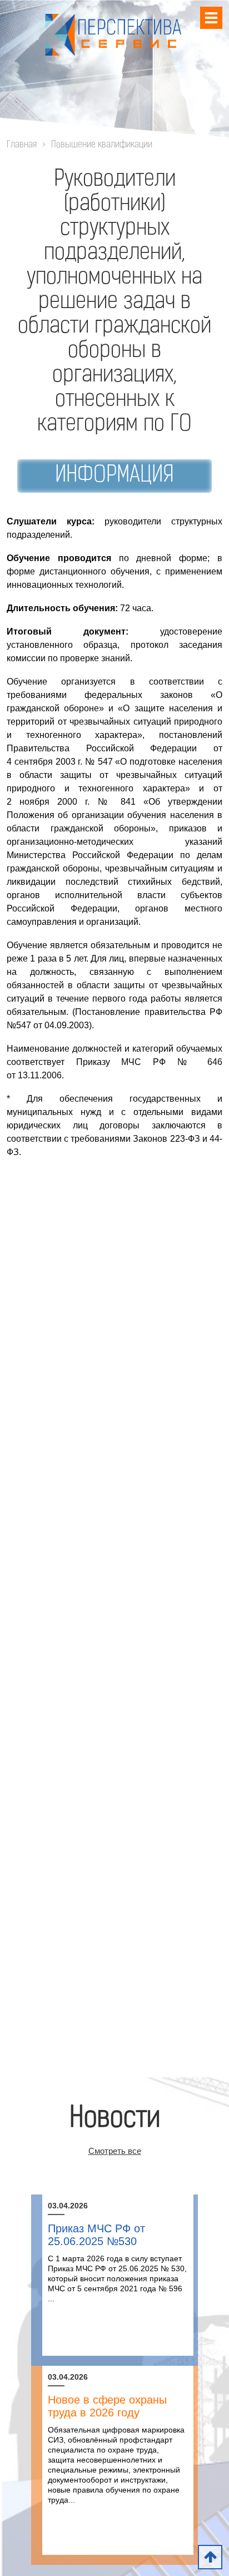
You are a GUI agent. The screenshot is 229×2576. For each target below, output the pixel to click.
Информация (114, 476)
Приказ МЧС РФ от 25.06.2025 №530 (96, 2235)
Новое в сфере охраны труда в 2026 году (107, 2406)
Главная (22, 145)
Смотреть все (115, 2151)
